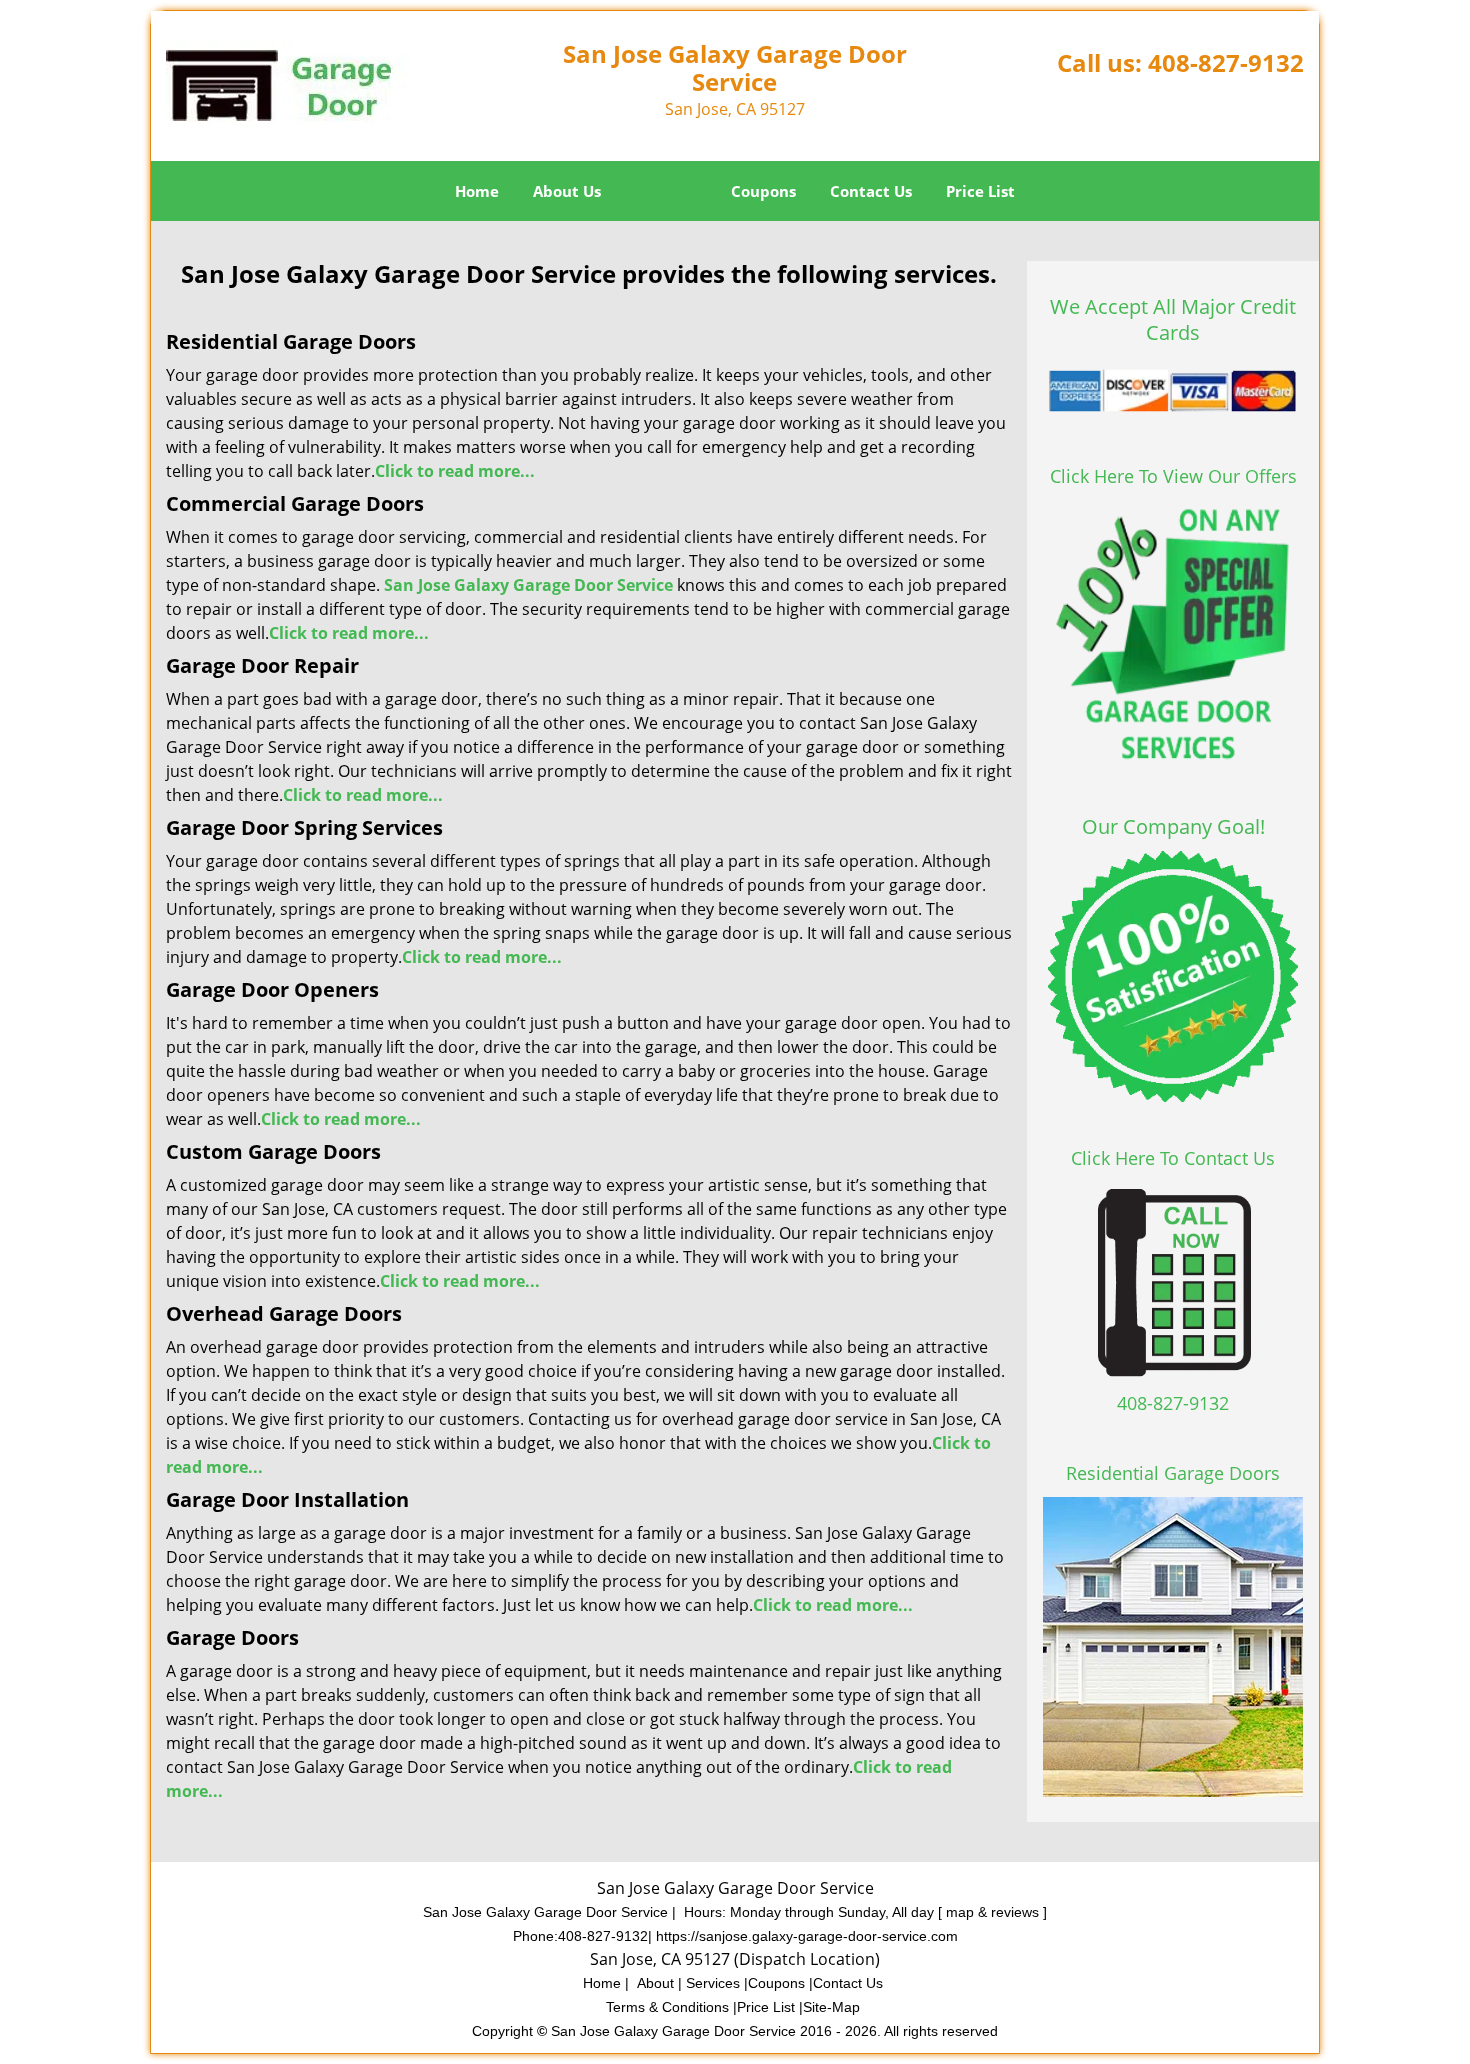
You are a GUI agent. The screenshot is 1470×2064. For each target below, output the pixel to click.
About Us (567, 191)
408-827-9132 (1226, 62)
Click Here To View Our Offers (1173, 476)
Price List (980, 191)
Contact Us (871, 191)
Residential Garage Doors (1173, 1473)
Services (666, 191)
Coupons (763, 191)
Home (477, 191)
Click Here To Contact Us (1173, 1158)
